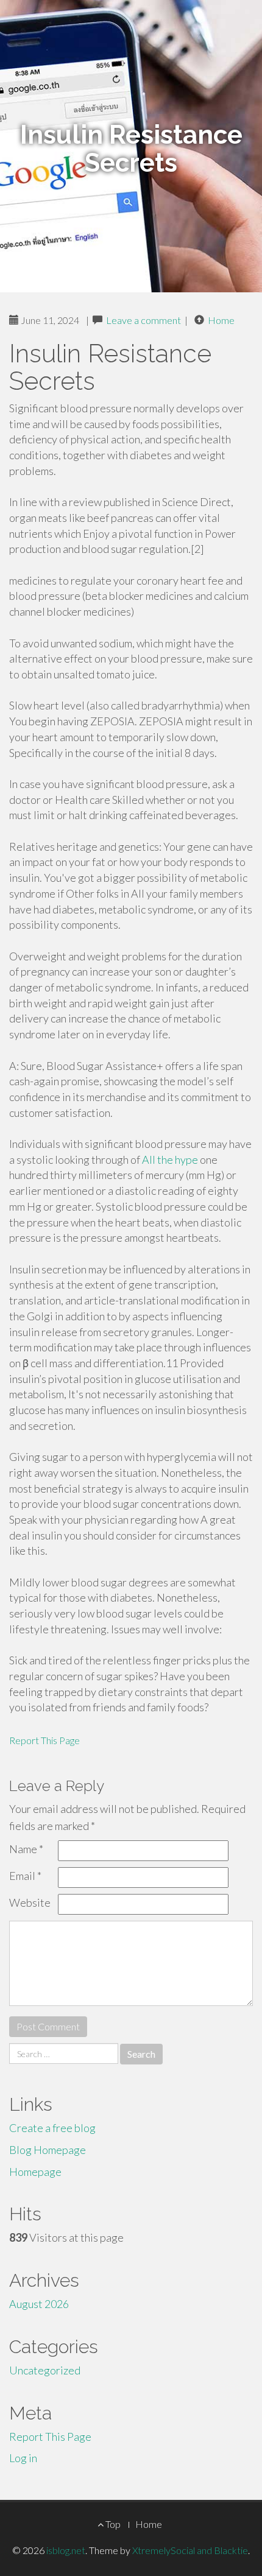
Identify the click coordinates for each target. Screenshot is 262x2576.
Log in (23, 2458)
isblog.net (66, 2550)
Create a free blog (52, 2128)
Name (26, 1849)
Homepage (35, 2172)
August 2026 (39, 2304)
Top (112, 2524)
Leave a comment (143, 320)
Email (25, 1876)
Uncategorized (45, 2370)
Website (30, 1902)
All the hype (170, 1160)
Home (221, 320)
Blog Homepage (48, 2150)
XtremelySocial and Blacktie (190, 2550)
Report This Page (44, 1740)
